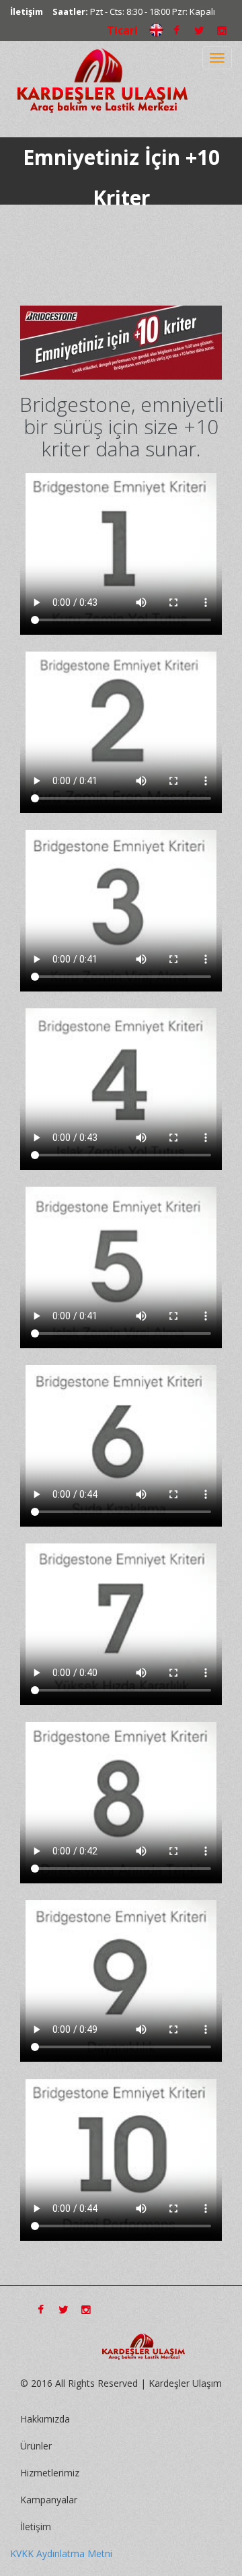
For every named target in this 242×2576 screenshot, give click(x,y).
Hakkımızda (45, 2419)
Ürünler (36, 2446)
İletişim (27, 11)
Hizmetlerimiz (50, 2473)
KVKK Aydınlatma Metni (61, 2553)
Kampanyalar (49, 2500)
